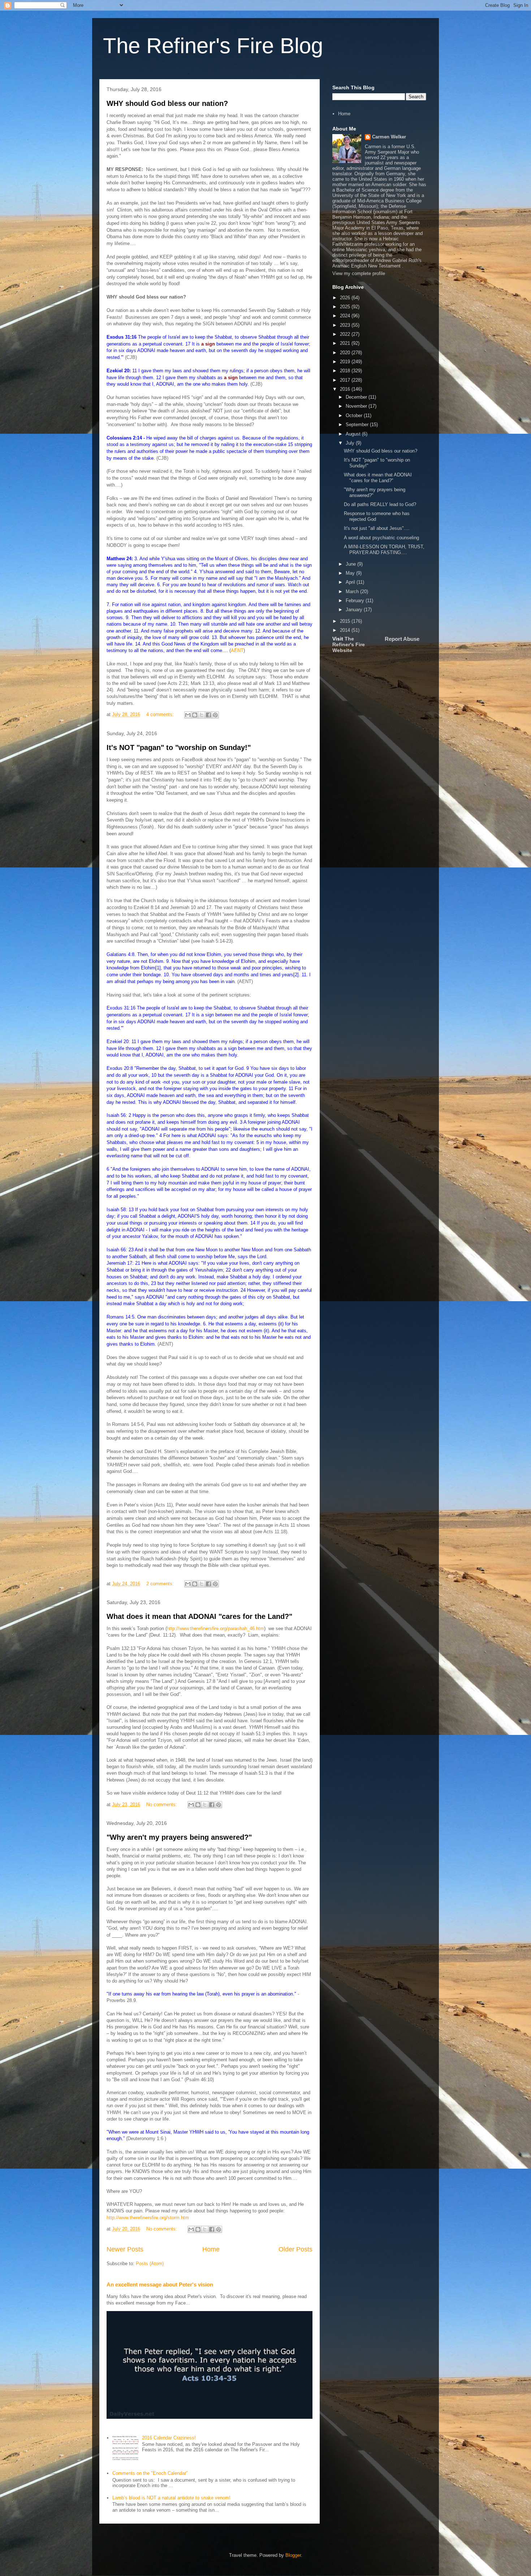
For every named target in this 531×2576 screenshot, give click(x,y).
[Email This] (188, 715)
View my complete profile (359, 273)
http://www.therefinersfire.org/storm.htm (148, 2218)
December (357, 397)
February (356, 601)
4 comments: (161, 714)
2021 (346, 343)
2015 (346, 621)
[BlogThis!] (195, 715)
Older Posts (295, 2249)
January (355, 610)
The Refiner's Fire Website (349, 644)
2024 (346, 316)
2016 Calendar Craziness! (169, 2438)
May (351, 573)
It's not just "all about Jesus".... (377, 528)
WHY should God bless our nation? (167, 103)
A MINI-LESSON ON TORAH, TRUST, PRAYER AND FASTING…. (384, 550)
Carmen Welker (389, 137)
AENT (237, 650)
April (351, 582)
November (357, 406)
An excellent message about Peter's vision (160, 2284)
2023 (346, 325)
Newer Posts (125, 2249)
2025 (346, 307)
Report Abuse (402, 639)
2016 (346, 389)
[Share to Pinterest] (215, 715)
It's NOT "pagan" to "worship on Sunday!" (179, 747)
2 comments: (161, 1584)
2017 (346, 380)
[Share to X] (202, 715)
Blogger (293, 2555)
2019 (346, 362)
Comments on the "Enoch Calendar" (150, 2473)
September (358, 425)
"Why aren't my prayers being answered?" (179, 1837)
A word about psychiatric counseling (381, 538)
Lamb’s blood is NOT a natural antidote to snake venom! (171, 2498)
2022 (346, 334)
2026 (346, 298)
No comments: (162, 1805)
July (351, 443)
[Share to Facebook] (208, 715)
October (355, 415)
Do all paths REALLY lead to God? (380, 504)
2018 (346, 371)
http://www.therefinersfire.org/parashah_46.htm (215, 1628)
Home (211, 2249)
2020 (346, 353)
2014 (346, 630)
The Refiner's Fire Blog (213, 46)
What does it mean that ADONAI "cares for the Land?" (199, 1616)
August (354, 434)
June (351, 564)
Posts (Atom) (150, 2264)
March (353, 592)
